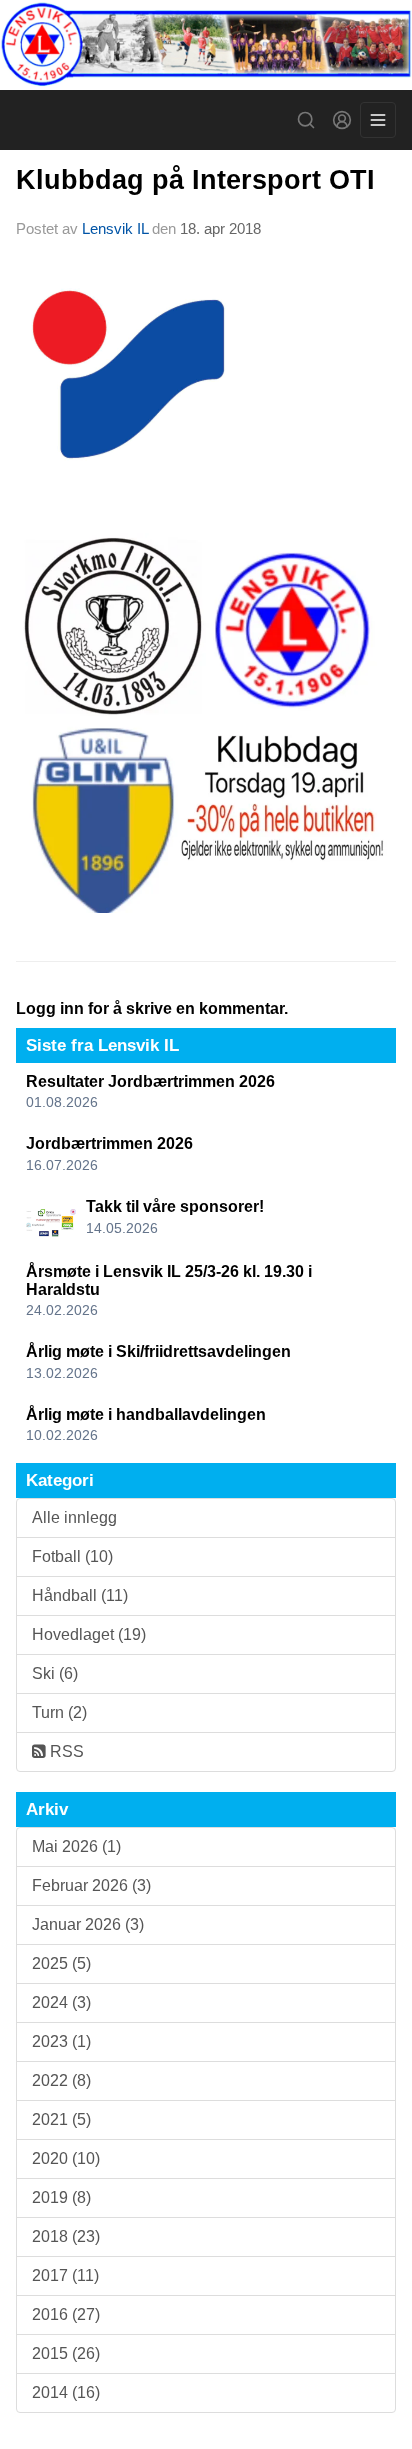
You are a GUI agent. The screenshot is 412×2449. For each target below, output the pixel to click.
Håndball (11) (80, 1595)
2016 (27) (66, 2314)
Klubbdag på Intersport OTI (195, 180)
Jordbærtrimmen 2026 (109, 1143)
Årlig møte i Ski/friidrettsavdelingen (158, 1351)
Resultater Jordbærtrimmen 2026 (150, 1081)
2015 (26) (66, 2353)
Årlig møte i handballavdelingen (146, 1414)
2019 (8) (61, 2197)
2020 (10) (66, 2158)
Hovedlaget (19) (89, 1634)
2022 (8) (61, 2080)
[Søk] (306, 120)
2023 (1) (61, 2041)
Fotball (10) (72, 1556)
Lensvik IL (115, 228)
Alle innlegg (74, 1517)
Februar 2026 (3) (91, 1885)
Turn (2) (59, 1712)
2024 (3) (61, 2002)
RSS (65, 1751)
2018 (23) (66, 2236)
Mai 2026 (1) (76, 1846)
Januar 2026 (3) (88, 1924)
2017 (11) (65, 2275)
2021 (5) (61, 2119)
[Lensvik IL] (206, 45)
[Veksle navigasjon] (378, 120)
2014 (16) (66, 2392)
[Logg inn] (342, 120)
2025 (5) (61, 1963)
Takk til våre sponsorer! (175, 1206)
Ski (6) (55, 1673)
